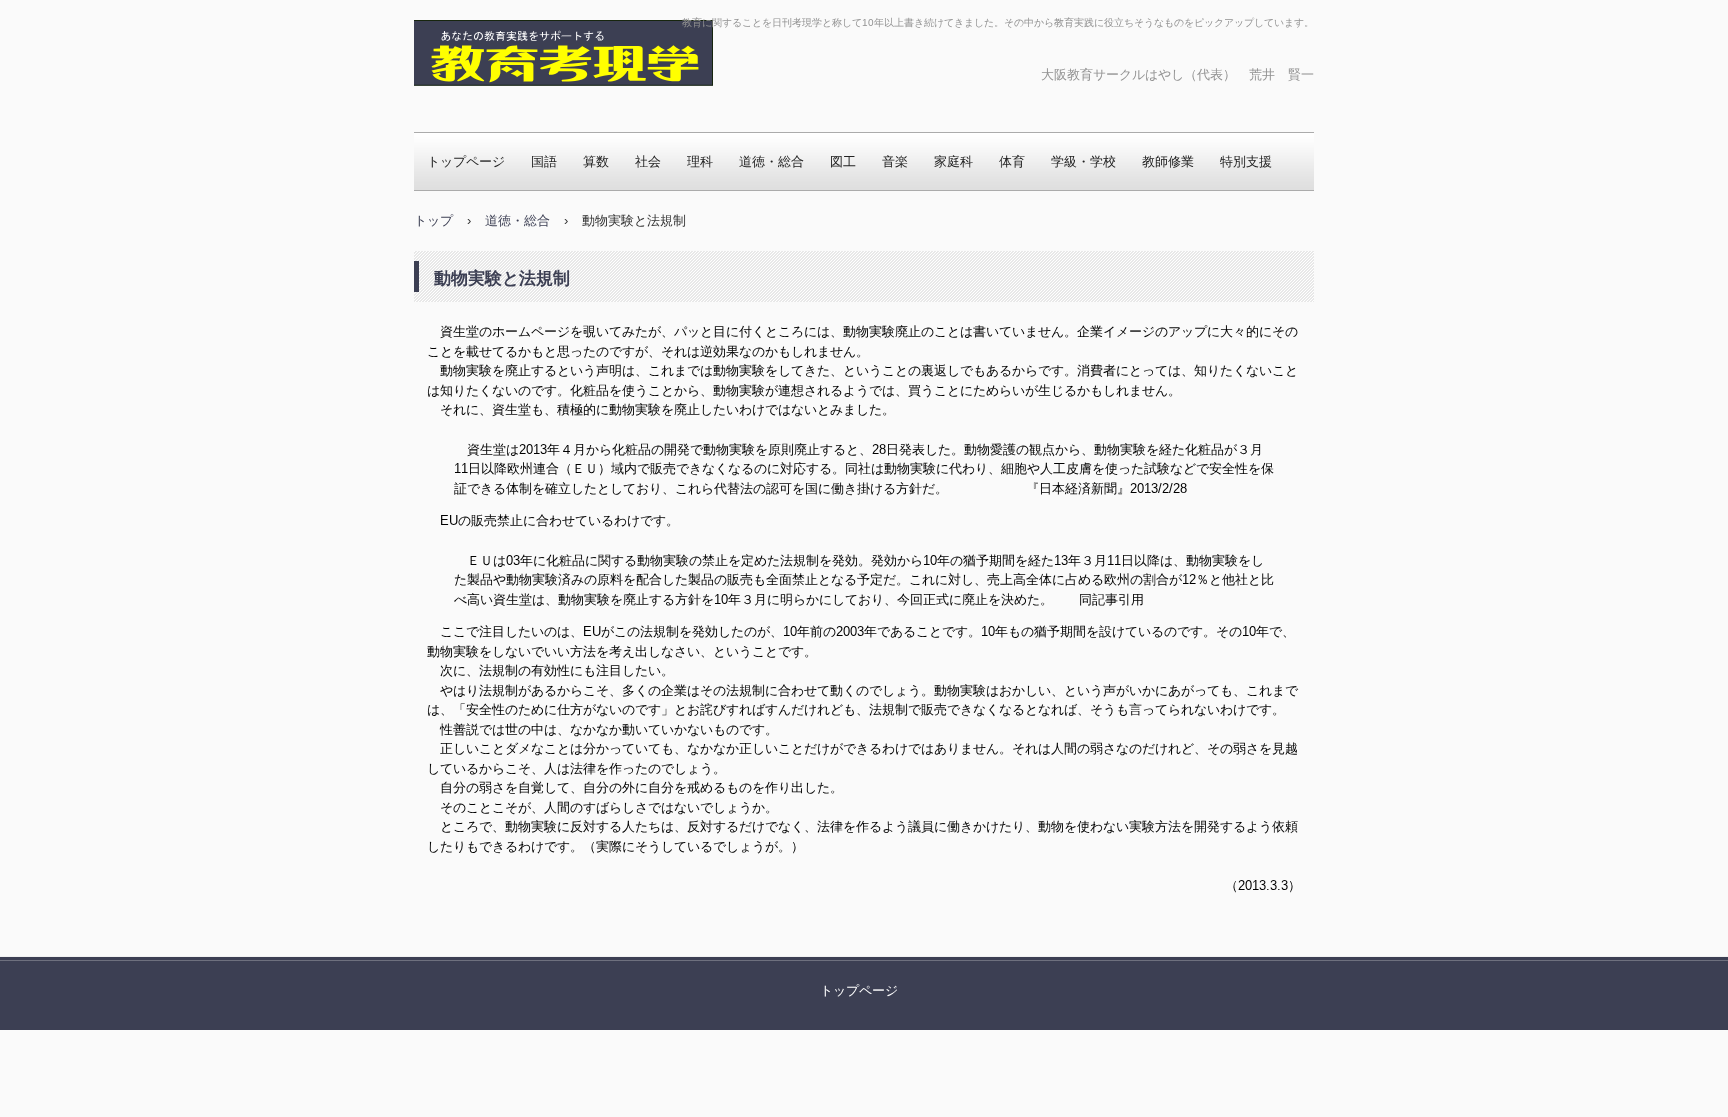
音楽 (895, 161)
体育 (1012, 161)
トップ (433, 220)
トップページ (466, 161)
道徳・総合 (771, 161)
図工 (843, 161)
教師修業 (1168, 161)
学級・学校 (1083, 161)
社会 (648, 161)
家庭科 (953, 161)
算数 (596, 161)
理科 (700, 161)
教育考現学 (479, 105)
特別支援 (1246, 161)
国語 (544, 161)
